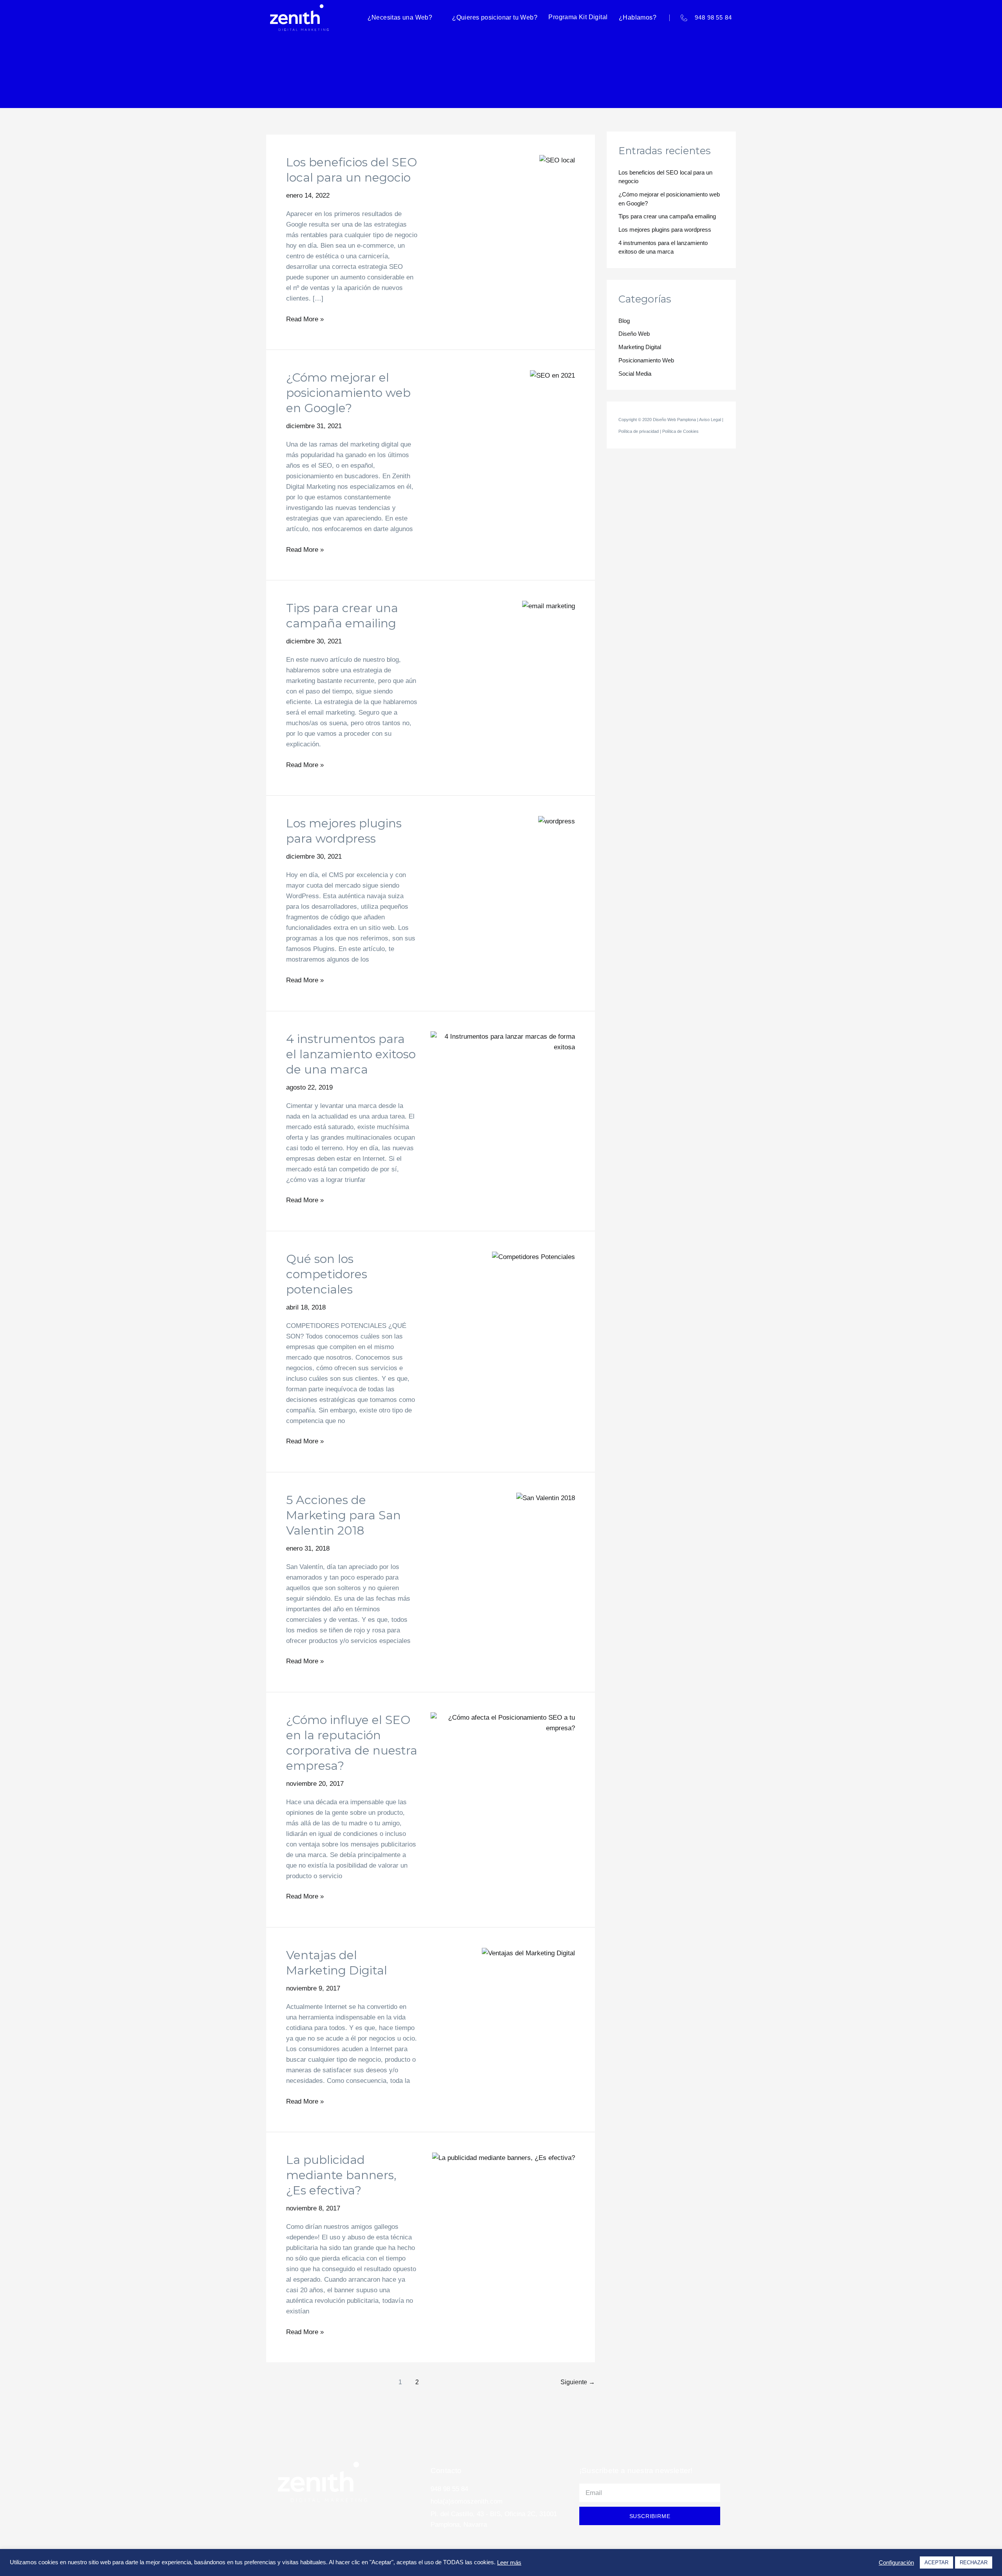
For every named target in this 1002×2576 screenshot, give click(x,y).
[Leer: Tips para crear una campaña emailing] (549, 606)
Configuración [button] (896, 2563)
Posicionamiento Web (646, 360)
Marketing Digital (640, 347)
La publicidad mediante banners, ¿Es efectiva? (341, 2175)
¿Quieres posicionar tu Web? (495, 17)
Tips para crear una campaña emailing (667, 216)
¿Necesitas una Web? (400, 17)
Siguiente (578, 2382)
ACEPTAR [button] (936, 2562)
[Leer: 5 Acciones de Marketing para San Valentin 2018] (546, 1498)
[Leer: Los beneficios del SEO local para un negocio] (557, 160)
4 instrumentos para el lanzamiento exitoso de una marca (351, 1054)
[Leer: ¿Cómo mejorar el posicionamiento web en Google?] (552, 375)
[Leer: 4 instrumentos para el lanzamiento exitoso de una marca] (503, 1041)
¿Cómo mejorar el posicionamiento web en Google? (348, 393)
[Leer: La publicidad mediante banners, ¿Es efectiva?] (504, 2157)
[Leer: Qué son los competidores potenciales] (533, 1256)
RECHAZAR (974, 2562)
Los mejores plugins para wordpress (665, 230)
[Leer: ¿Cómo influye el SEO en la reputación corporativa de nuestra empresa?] (503, 1722)
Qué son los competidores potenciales (327, 1274)
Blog (624, 321)
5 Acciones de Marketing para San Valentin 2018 (343, 1515)
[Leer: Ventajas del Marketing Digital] (528, 1953)
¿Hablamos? (638, 17)
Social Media (635, 374)
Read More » (305, 318)
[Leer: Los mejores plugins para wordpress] (557, 821)
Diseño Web (634, 334)
